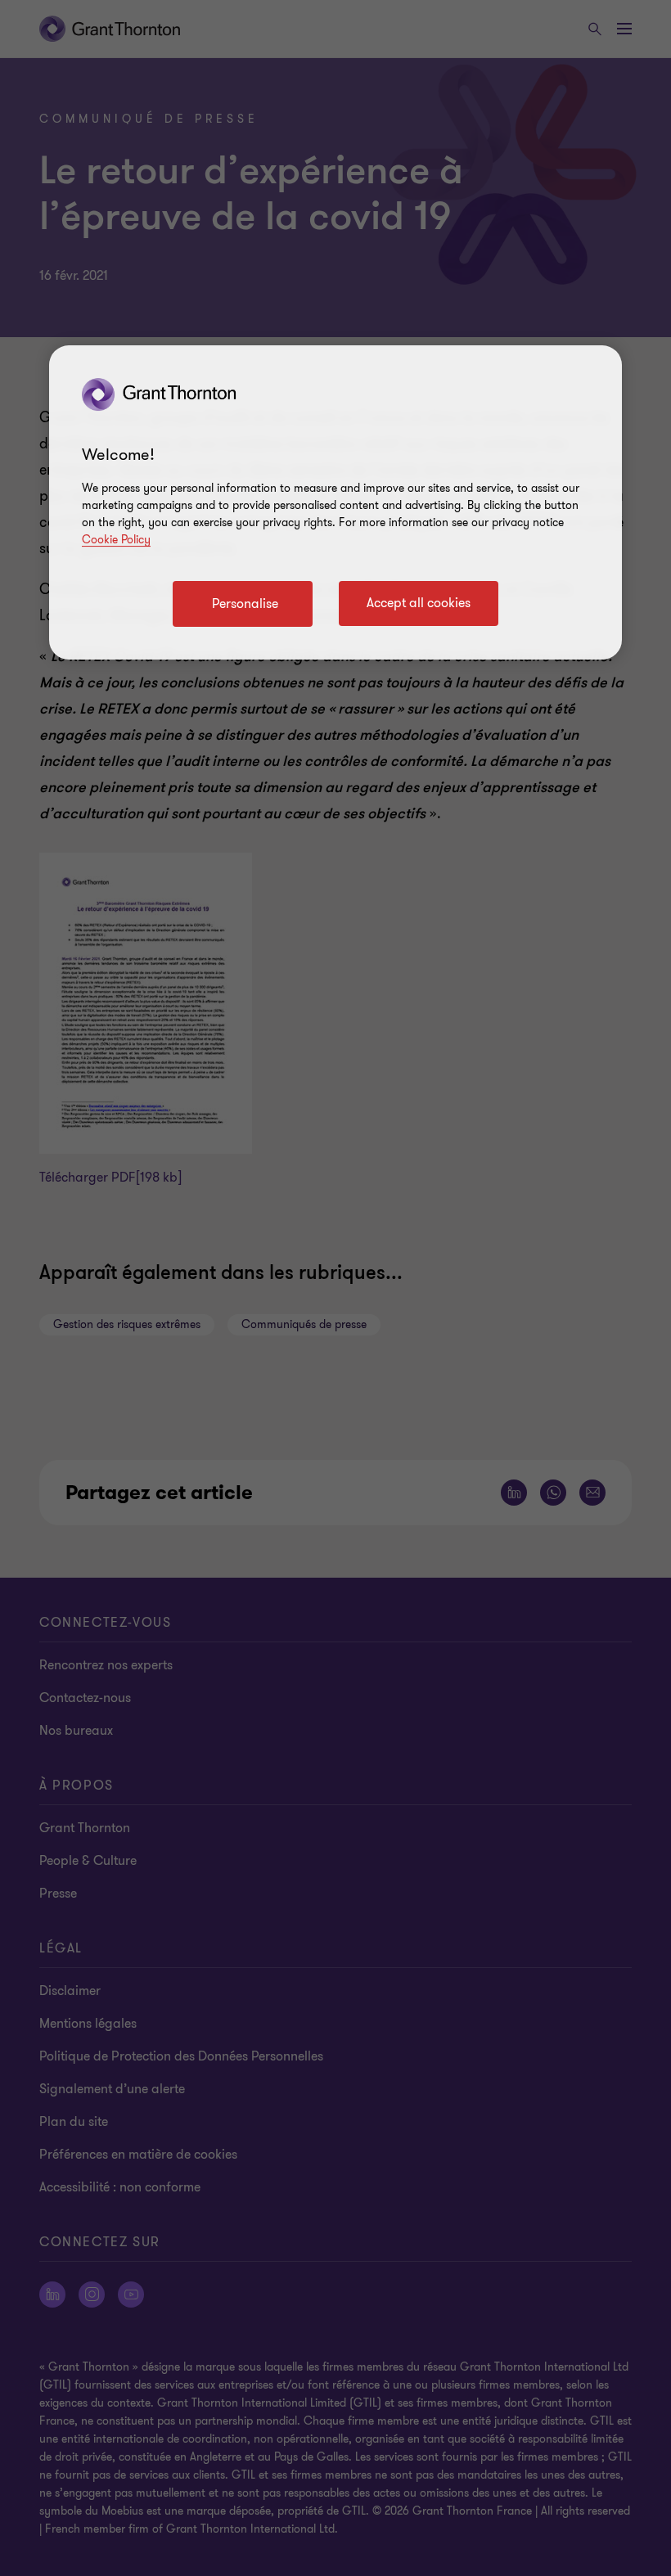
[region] (335, 502)
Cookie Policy (116, 540)
